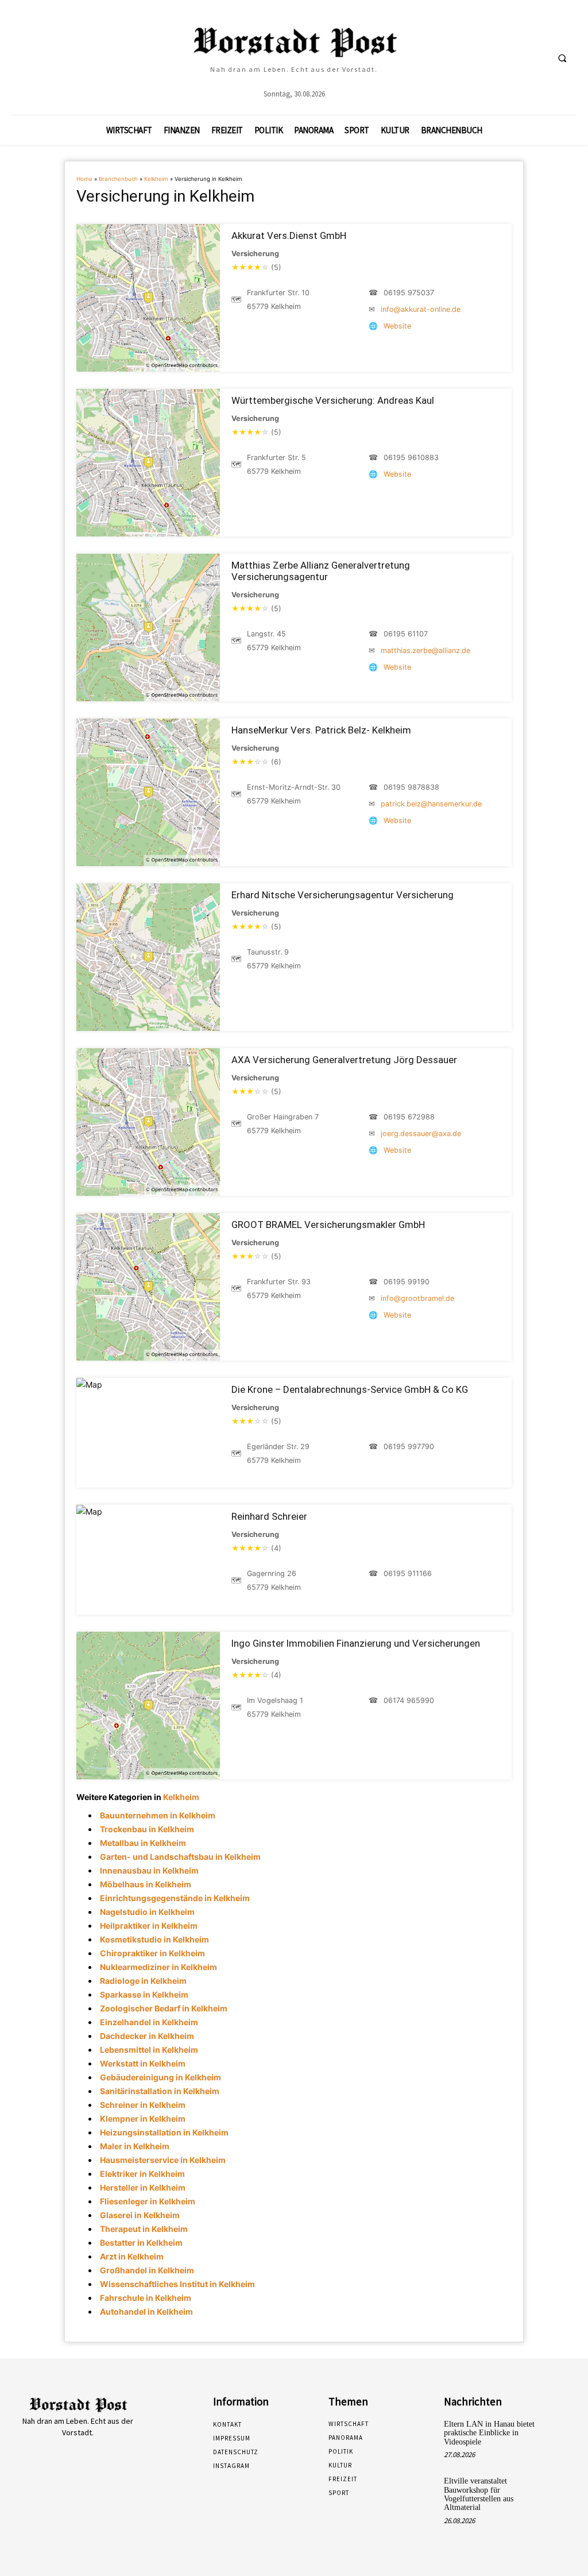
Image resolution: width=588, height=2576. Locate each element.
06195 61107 (406, 634)
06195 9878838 (411, 787)
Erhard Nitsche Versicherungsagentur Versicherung (343, 895)
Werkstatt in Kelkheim (143, 2063)
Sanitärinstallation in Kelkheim (160, 2091)
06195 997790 (409, 1447)
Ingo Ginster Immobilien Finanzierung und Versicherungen (356, 1643)
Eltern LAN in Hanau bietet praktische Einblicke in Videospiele (489, 2433)
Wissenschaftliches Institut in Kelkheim (177, 2284)
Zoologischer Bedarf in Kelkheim (164, 2008)
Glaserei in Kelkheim (140, 2215)
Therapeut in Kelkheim (144, 2229)
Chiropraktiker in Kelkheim (152, 1953)
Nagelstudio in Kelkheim (147, 1912)
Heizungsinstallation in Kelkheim (164, 2132)
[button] (562, 58)
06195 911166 (408, 1573)
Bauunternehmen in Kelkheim (158, 1815)
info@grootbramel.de (417, 1298)
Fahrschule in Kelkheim (146, 2298)
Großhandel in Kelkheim (147, 2270)
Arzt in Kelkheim (132, 2256)
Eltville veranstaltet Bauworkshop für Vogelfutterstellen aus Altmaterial (479, 2494)
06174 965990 (409, 1700)
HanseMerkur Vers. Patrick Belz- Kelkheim (321, 730)
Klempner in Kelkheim (143, 2119)
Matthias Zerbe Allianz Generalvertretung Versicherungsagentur (321, 571)
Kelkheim (156, 179)
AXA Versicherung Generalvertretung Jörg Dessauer (344, 1060)
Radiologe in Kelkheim (143, 1981)
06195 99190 (407, 1282)
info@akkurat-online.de (421, 309)
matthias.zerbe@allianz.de (425, 650)
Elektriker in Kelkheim (142, 2174)
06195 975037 (409, 293)
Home (84, 179)
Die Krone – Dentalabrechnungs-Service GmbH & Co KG (350, 1389)
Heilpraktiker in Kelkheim (149, 1926)
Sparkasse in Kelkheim (144, 1994)
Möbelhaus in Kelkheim (146, 1884)
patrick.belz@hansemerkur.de (431, 804)
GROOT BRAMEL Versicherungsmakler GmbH (328, 1225)
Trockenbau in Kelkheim (147, 1829)
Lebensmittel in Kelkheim (149, 2050)
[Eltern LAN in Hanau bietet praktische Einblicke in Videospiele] (563, 2431)
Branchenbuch (118, 179)
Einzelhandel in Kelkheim (149, 2022)
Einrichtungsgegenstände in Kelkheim (175, 1898)
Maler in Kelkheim (135, 2146)
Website (397, 326)
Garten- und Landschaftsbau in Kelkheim (180, 1857)
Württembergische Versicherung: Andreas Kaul (333, 400)
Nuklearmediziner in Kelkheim (158, 1967)
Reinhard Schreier (269, 1516)
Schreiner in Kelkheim (143, 2105)
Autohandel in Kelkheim (146, 2312)
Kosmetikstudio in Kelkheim (154, 1939)
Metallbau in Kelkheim (143, 1843)
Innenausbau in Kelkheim (149, 1870)
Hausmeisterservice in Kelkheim (163, 2160)
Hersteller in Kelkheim (143, 2187)
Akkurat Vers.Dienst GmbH (289, 235)
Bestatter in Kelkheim (141, 2243)
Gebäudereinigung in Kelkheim (160, 2077)
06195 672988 (409, 1117)
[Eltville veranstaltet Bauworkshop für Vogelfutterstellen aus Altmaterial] (563, 2488)
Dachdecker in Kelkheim (147, 2036)
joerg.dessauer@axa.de (421, 1133)
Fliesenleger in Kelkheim (148, 2201)
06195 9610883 (411, 457)
